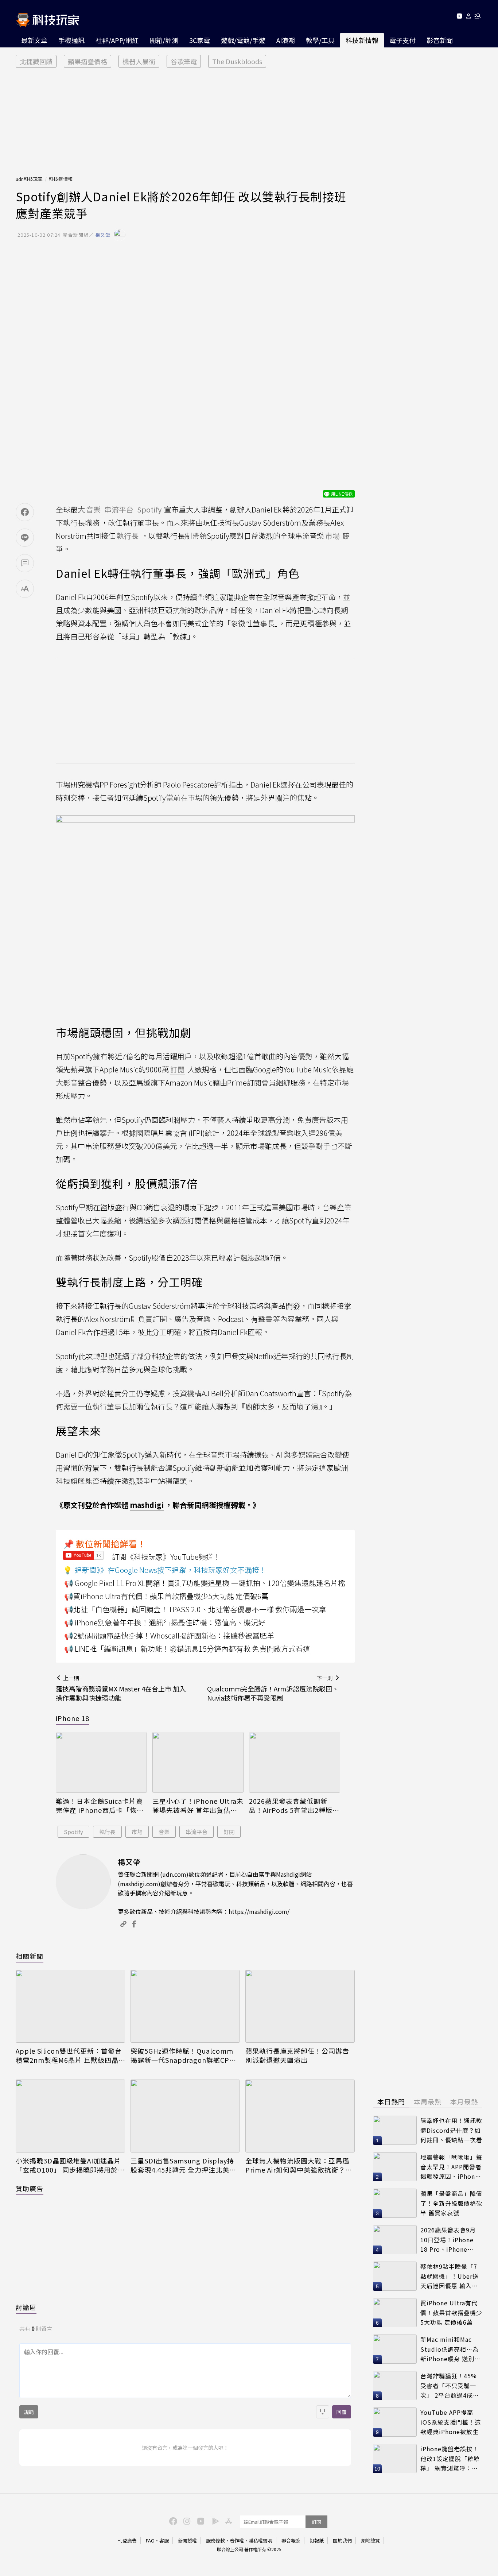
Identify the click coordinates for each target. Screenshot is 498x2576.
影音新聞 (440, 40)
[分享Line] (25, 538)
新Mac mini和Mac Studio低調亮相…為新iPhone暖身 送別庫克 (450, 2349)
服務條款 (215, 2540)
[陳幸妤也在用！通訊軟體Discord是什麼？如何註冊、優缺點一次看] (395, 2130)
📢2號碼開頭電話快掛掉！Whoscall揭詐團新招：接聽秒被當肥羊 (169, 1635)
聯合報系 (291, 2540)
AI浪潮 (286, 40)
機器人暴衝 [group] (139, 61)
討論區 (26, 2307)
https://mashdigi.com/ (259, 1911)
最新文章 (34, 40)
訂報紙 (317, 2540)
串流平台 (197, 1832)
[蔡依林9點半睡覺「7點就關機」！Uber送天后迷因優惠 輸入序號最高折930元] (395, 2276)
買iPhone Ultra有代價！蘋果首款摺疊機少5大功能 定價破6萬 (451, 2312)
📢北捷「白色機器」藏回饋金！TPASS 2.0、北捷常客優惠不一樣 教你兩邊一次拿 (195, 1609)
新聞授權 (187, 2540)
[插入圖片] (323, 2412)
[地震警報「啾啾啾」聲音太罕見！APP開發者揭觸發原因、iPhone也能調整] (395, 2167)
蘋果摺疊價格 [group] (87, 61)
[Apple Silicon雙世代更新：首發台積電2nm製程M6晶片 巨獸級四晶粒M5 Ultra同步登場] (70, 2006)
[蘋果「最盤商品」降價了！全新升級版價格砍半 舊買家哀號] (395, 2203)
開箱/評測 (164, 40)
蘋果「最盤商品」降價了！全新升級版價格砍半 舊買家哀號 (451, 2203)
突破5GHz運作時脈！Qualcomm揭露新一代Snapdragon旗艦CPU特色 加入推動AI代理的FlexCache (183, 2055)
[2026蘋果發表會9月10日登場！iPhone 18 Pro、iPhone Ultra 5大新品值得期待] (395, 2240)
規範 (29, 2412)
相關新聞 (30, 1956)
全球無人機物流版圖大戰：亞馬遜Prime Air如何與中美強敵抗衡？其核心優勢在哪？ (299, 2165)
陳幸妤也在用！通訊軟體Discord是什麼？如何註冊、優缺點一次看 (451, 2130)
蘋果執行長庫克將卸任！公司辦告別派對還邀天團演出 (297, 2055)
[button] (469, 17)
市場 (137, 1832)
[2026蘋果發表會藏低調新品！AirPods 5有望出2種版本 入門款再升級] (295, 1762)
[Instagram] (186, 2521)
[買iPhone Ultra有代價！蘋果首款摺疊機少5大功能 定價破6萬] (395, 2313)
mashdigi (147, 1505)
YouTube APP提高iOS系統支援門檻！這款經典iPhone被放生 (451, 2422)
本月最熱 (464, 2101)
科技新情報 (362, 40)
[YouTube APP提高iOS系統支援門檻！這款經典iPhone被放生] (395, 2422)
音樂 (164, 1832)
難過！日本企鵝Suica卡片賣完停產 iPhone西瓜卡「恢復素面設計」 (100, 1806)
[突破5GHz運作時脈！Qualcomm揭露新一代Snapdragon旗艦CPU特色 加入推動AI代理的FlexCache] (185, 2006)
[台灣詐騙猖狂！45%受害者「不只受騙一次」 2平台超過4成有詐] (395, 2386)
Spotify (73, 1832)
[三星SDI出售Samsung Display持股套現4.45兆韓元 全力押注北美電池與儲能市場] (185, 2116)
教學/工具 (320, 40)
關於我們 (342, 2540)
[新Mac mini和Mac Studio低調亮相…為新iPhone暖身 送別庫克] (395, 2349)
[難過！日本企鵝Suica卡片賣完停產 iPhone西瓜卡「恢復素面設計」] (101, 1762)
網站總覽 (370, 2540)
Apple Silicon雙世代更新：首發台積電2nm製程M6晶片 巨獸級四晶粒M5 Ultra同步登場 (69, 2055)
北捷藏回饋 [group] (36, 61)
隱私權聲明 (260, 2540)
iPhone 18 (73, 1718)
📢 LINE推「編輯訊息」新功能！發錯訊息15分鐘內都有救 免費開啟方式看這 (187, 1649)
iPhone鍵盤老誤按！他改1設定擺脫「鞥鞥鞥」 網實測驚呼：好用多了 (450, 2459)
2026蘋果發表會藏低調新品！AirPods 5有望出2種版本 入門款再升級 (294, 1806)
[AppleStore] (227, 2521)
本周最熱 (428, 2101)
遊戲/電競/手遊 (243, 40)
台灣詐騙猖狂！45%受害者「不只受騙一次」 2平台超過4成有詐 (450, 2386)
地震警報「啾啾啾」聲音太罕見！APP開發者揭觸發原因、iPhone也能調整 (451, 2167)
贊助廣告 (30, 2188)
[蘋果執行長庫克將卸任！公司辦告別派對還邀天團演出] (300, 2006)
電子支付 (402, 40)
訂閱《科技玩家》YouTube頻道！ (166, 1557)
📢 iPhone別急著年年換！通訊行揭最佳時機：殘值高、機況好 (165, 1622)
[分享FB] (25, 512)
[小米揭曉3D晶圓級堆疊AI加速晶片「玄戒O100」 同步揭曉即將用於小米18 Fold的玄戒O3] (70, 2116)
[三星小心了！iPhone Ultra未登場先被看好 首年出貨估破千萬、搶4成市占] (198, 1762)
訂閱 (229, 1832)
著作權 (237, 2540)
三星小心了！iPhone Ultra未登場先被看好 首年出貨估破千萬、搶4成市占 (198, 1806)
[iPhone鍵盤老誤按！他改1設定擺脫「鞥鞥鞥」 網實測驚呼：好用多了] (395, 2459)
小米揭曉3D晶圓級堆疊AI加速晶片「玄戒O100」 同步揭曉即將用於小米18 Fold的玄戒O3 (70, 2165)
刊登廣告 (127, 2540)
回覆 (342, 2412)
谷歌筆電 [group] (184, 61)
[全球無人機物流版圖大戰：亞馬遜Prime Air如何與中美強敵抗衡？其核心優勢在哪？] (300, 2116)
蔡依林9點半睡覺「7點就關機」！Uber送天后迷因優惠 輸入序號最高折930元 (450, 2276)
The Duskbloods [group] (237, 61)
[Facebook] (172, 2521)
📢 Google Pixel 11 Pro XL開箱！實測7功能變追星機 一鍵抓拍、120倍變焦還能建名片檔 (205, 1583)
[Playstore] (214, 2521)
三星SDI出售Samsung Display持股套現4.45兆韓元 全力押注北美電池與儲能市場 (183, 2165)
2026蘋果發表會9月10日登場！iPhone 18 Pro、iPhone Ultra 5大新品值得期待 (450, 2240)
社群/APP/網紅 (117, 40)
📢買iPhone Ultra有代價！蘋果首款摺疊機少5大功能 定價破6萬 (166, 1596)
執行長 (107, 1832)
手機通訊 (71, 40)
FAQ (150, 2540)
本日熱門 (391, 2101)
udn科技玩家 (29, 179)
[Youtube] (459, 17)
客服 (164, 2540)
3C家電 (200, 40)
